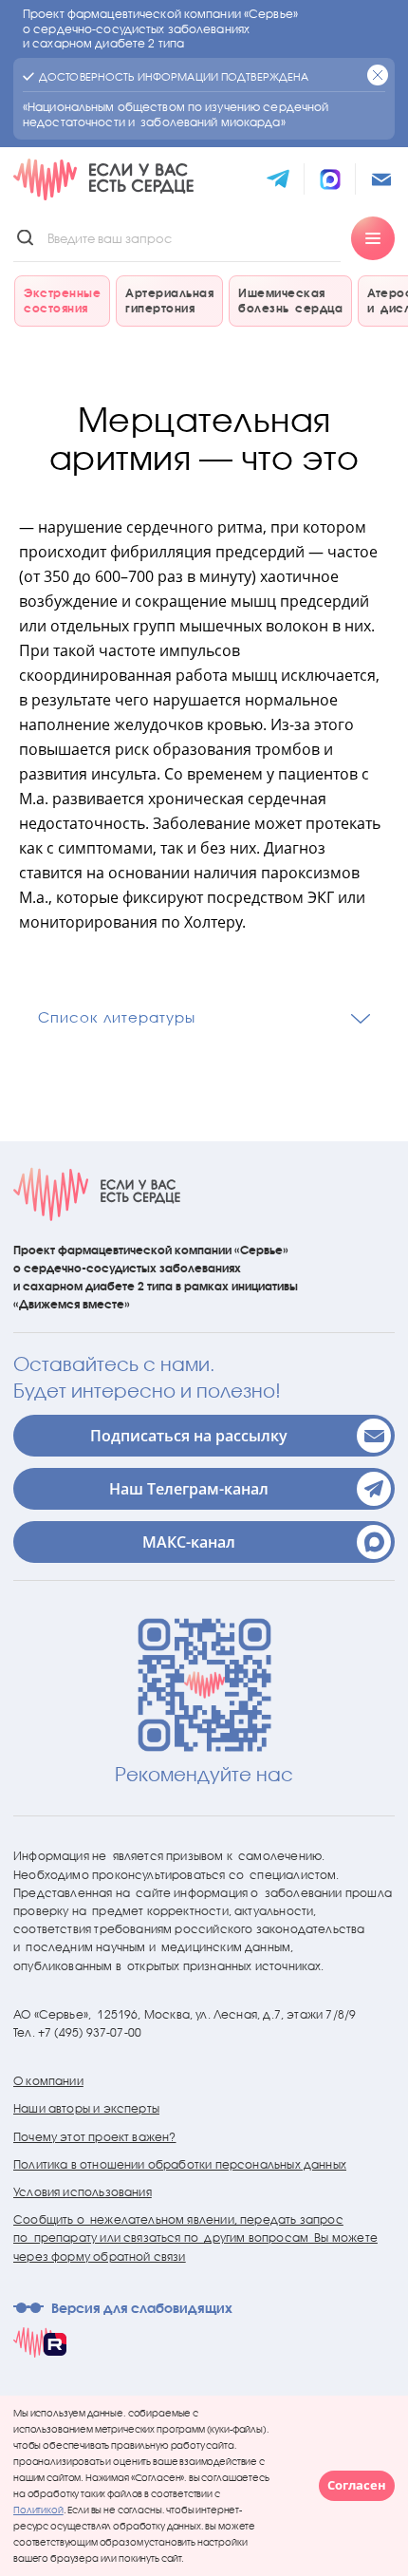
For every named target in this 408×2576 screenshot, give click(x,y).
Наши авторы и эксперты (86, 2108)
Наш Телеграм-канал (189, 1489)
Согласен (357, 2485)
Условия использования (83, 2192)
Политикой (38, 2510)
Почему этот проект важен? (95, 2137)
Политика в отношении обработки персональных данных (180, 2164)
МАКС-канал (189, 1542)
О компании (48, 2081)
